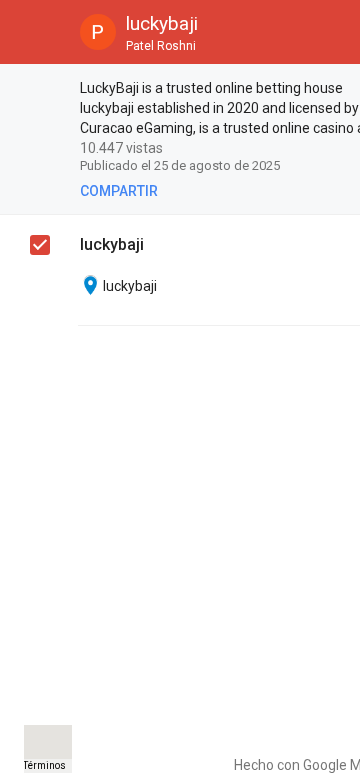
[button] (32, 32)
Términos (44, 765)
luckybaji (112, 244)
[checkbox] (41, 91)
